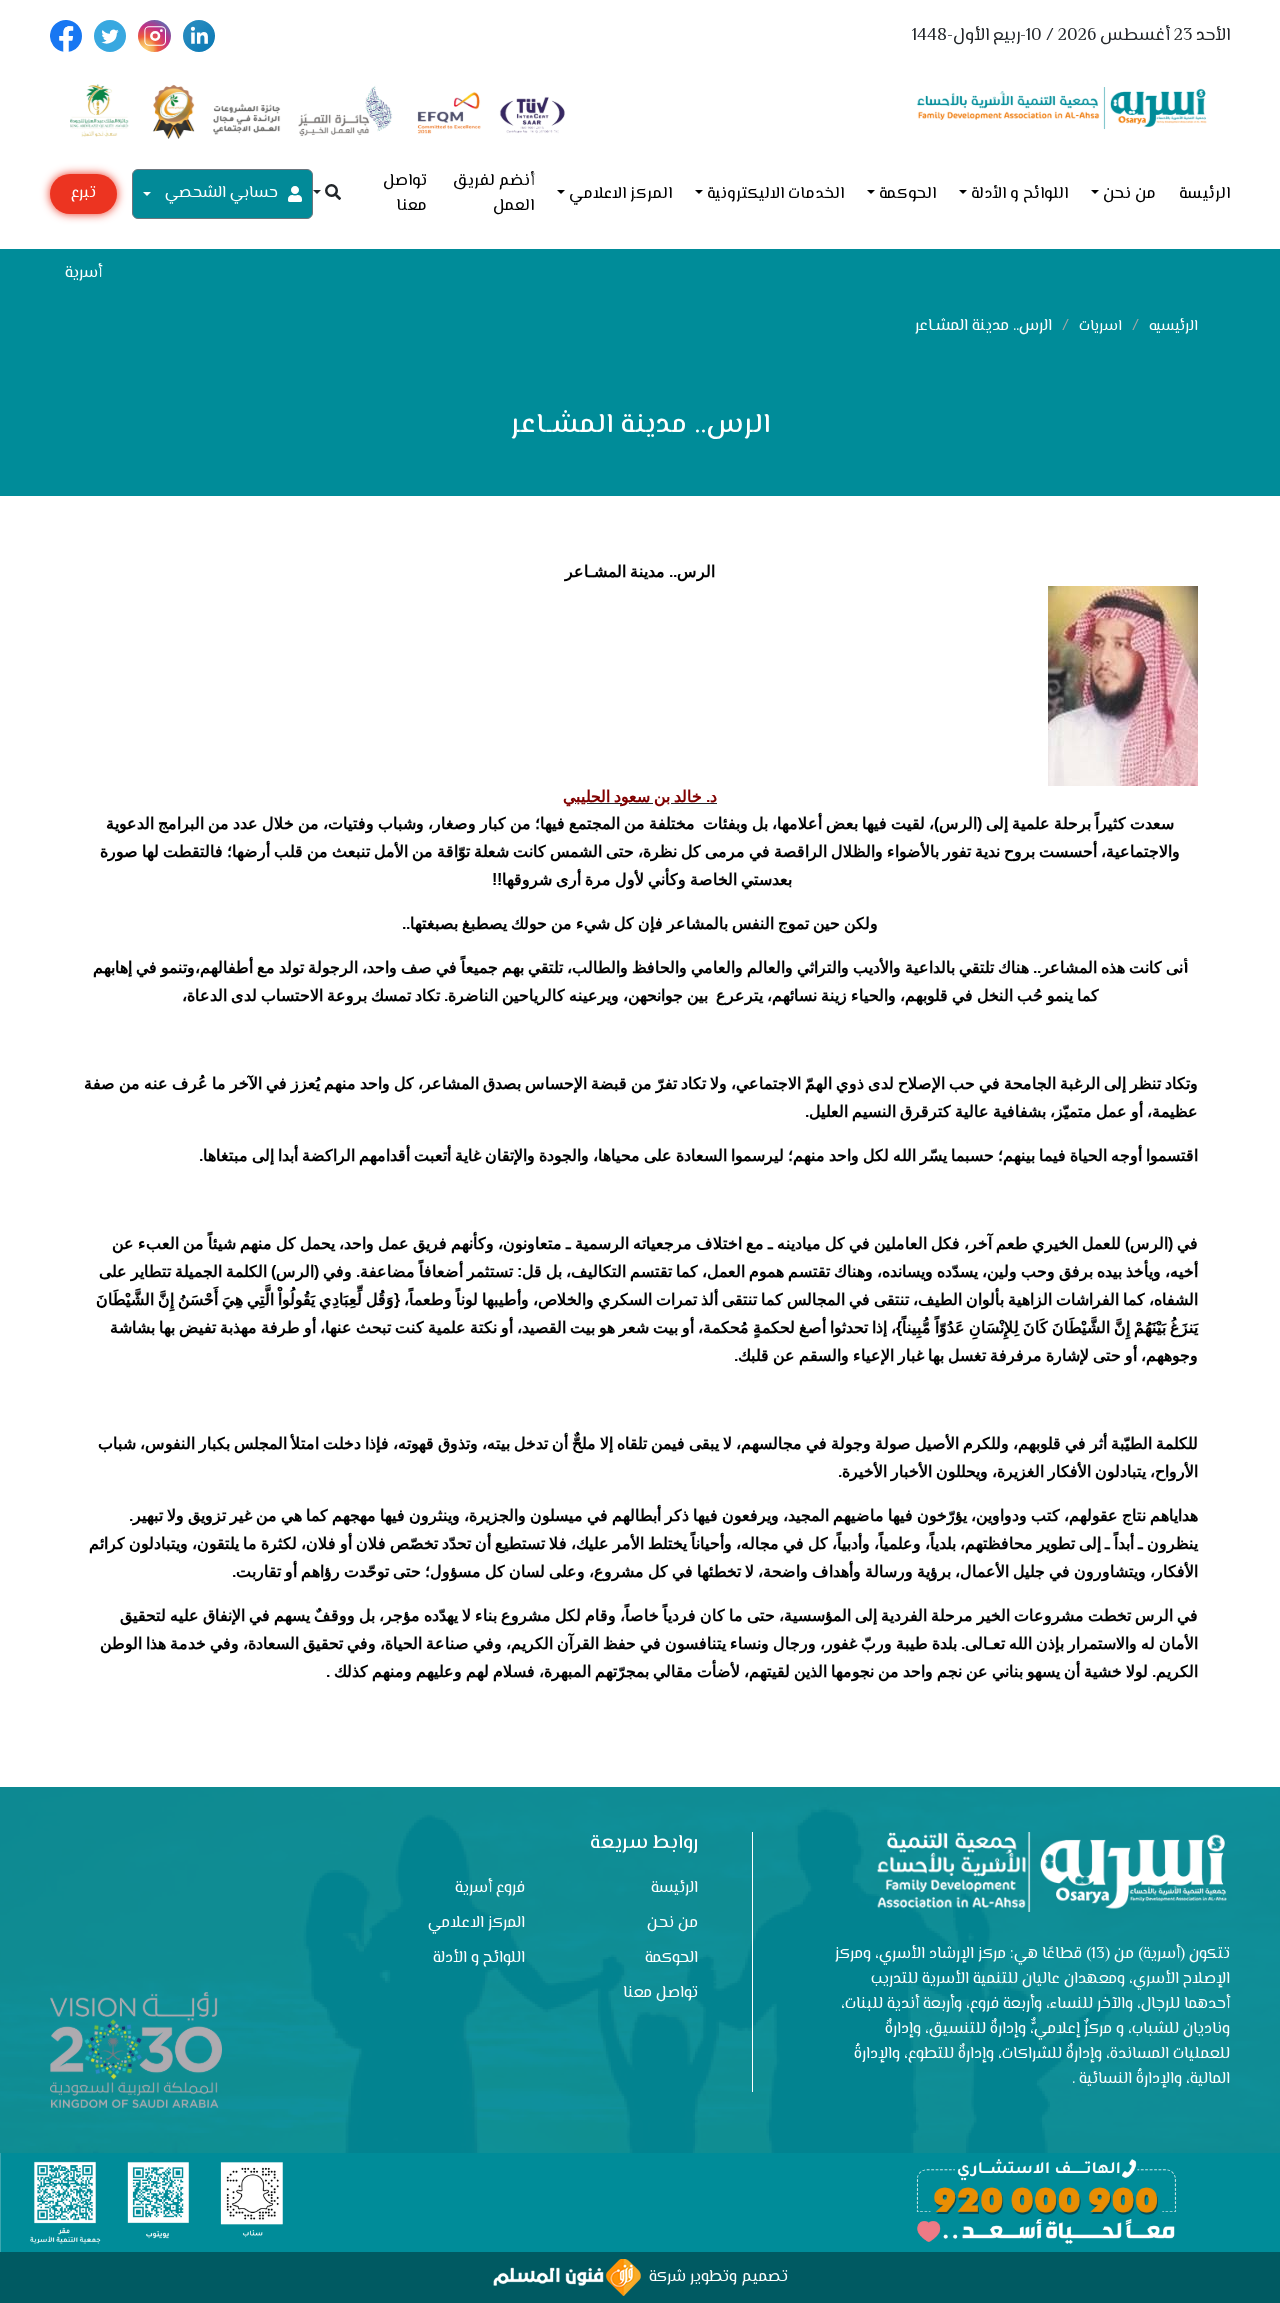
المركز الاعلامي (620, 194)
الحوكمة (907, 194)
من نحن (1129, 194)
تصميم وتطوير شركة (714, 2277)
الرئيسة (1204, 194)
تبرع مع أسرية (83, 197)
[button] (327, 194)
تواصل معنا (405, 194)
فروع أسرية (490, 1888)
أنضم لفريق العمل (493, 194)
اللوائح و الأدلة (1019, 194)
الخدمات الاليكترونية (775, 194)
